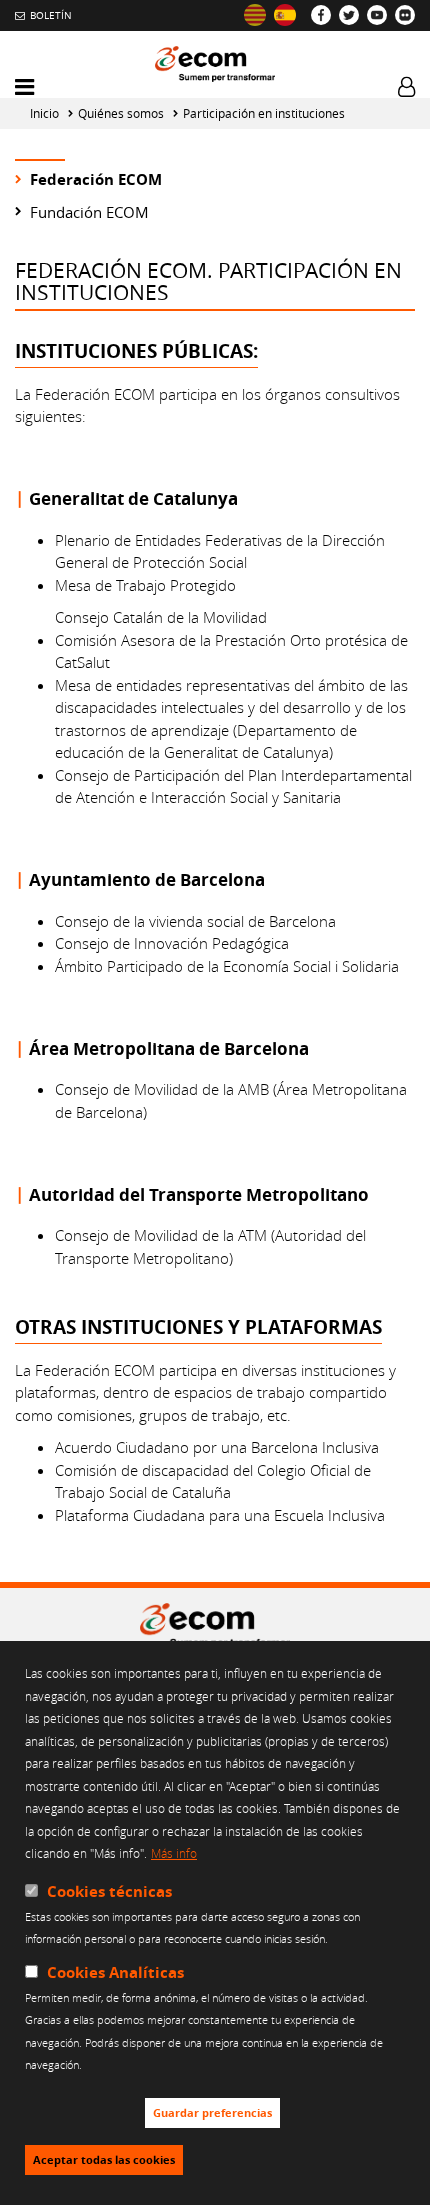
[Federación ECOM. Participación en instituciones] (285, 15)
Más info (174, 1853)
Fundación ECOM (89, 212)
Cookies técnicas (109, 1891)
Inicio (44, 113)
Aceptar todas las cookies (104, 2160)
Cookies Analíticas (115, 1972)
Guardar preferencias (212, 2113)
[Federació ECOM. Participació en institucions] (255, 15)
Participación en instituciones (264, 113)
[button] (24, 87)
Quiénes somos (121, 113)
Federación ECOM (96, 179)
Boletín (51, 15)
